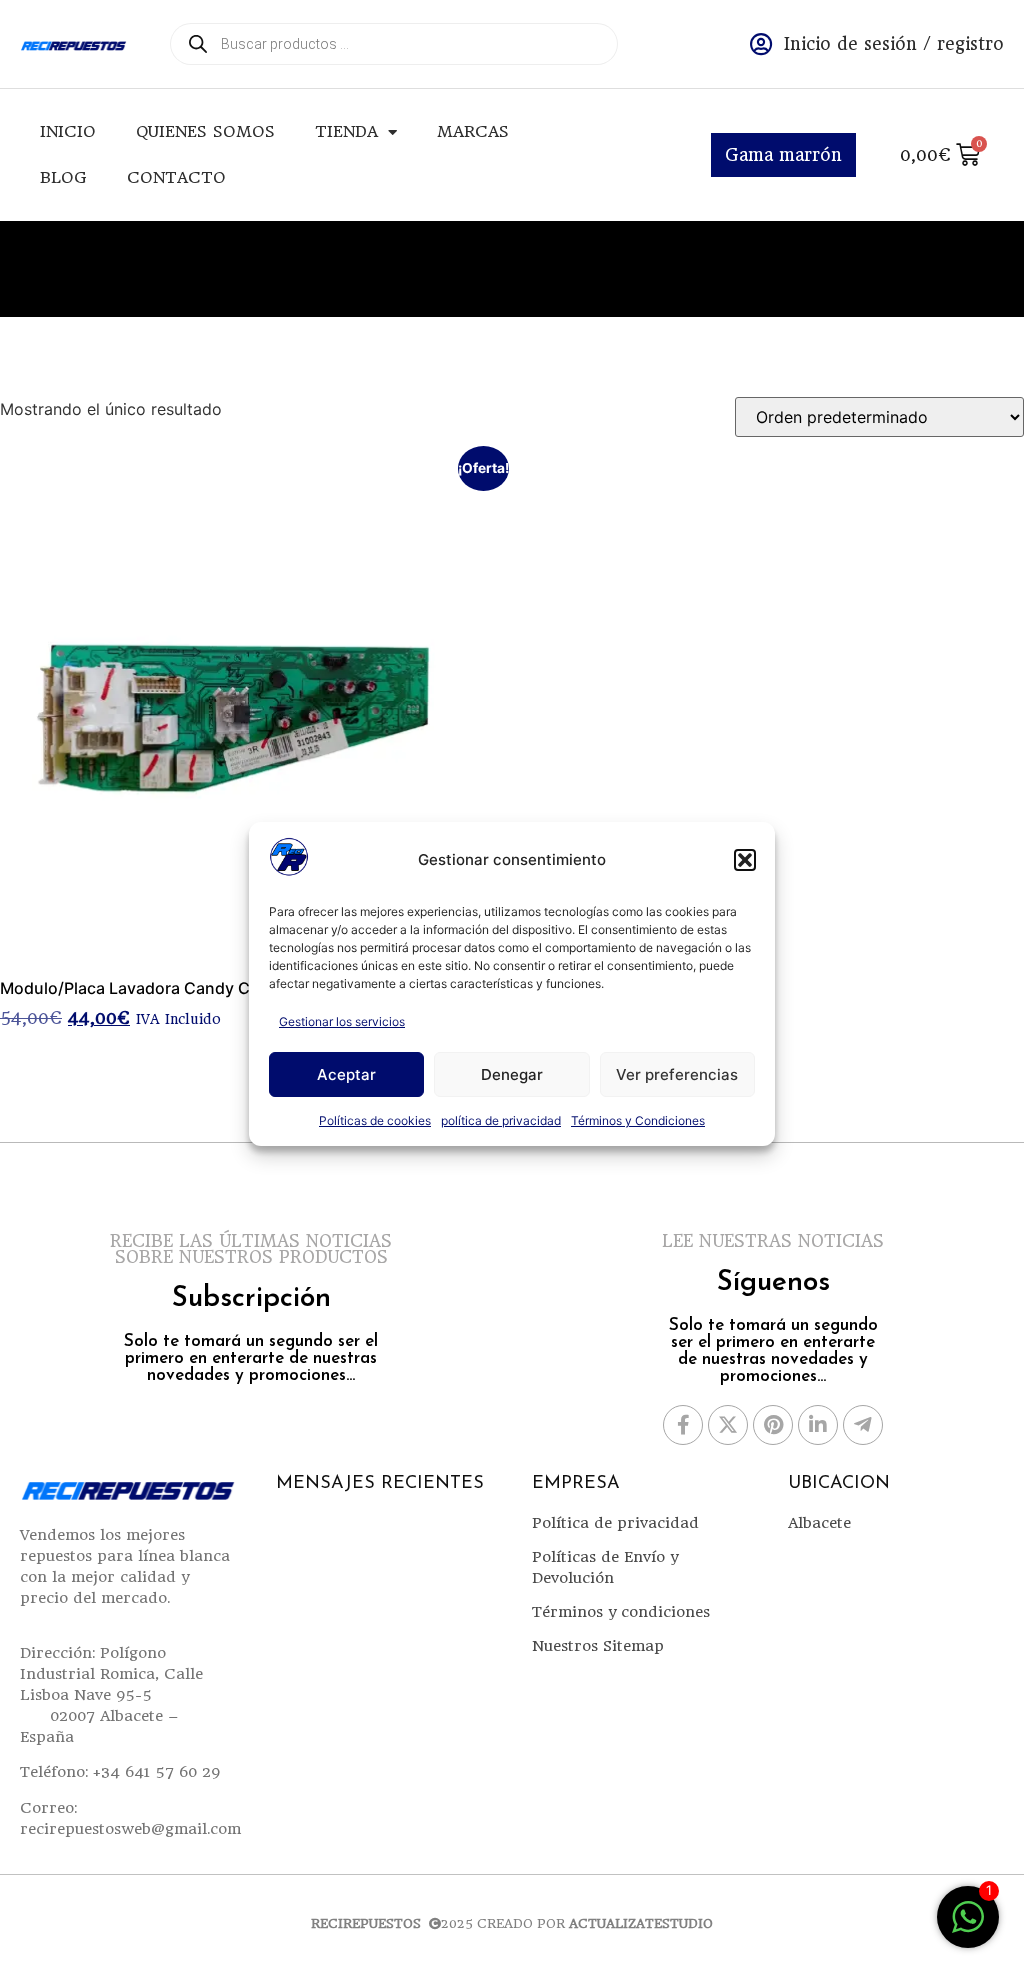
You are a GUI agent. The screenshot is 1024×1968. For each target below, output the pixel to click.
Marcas (473, 131)
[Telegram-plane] (863, 1425)
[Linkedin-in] (818, 1425)
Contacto (176, 177)
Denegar (512, 1074)
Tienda (346, 131)
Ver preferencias (677, 1074)
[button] (745, 860)
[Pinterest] (773, 1425)
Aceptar (346, 1074)
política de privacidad (501, 1120)
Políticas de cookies (375, 1120)
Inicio (68, 131)
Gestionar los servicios (342, 1021)
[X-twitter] (728, 1425)
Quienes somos (205, 131)
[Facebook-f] (683, 1425)
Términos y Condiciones (638, 1120)
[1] (968, 1927)
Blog (63, 177)
